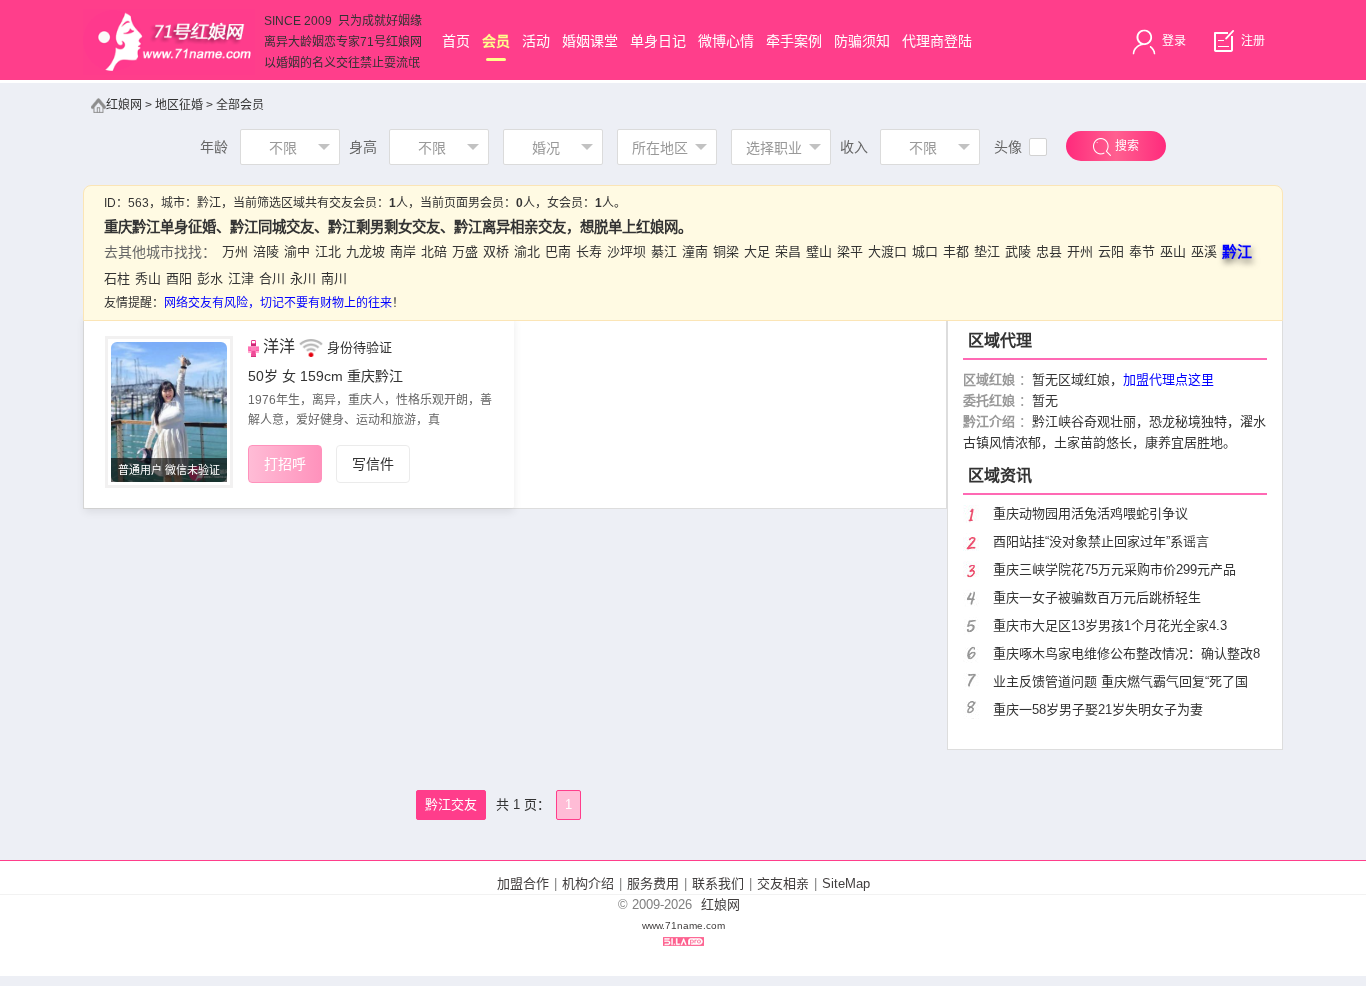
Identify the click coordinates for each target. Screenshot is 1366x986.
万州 (235, 251)
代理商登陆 (937, 41)
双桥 (496, 251)
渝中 (297, 251)
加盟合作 (523, 883)
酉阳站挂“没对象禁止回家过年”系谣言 (1101, 541)
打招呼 (285, 464)
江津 (241, 278)
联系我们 (718, 883)
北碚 (434, 251)
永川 (303, 278)
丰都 (956, 251)
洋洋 (279, 346)
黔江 (209, 203)
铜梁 (726, 251)
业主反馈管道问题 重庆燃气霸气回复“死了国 (1120, 681)
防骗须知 (862, 41)
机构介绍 (588, 883)
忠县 (1049, 251)
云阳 (1111, 251)
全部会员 (240, 105)
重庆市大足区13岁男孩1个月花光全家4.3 (1110, 625)
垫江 (987, 251)
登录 (1172, 41)
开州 (1080, 251)
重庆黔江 (375, 376)
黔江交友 (451, 804)
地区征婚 (179, 105)
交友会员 (353, 203)
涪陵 (266, 251)
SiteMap (846, 883)
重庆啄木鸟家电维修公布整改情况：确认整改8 (1126, 653)
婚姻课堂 (590, 41)
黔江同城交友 (272, 227)
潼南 (695, 251)
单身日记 (658, 41)
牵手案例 (794, 41)
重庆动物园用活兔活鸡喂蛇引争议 (1090, 513)
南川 (334, 278)
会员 (496, 41)
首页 (456, 41)
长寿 (589, 251)
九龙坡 (365, 251)
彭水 (210, 278)
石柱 (117, 278)
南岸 (403, 251)
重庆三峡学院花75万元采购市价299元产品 (1114, 569)
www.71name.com (683, 925)
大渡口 (887, 251)
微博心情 (726, 41)
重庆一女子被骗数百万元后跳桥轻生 (1097, 597)
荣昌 (788, 251)
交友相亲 (783, 883)
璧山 (819, 251)
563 (138, 203)
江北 (328, 251)
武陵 (1018, 251)
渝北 (527, 251)
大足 (757, 251)
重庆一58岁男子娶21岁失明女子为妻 (1098, 709)
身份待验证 (359, 347)
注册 (1251, 41)
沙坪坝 (626, 251)
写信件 (373, 464)
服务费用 (653, 883)
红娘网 (124, 105)
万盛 (465, 251)
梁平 (850, 251)
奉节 (1142, 251)
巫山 (1173, 251)
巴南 (558, 251)
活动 (536, 41)
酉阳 (179, 278)
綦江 (664, 251)
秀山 (148, 278)
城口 (925, 251)
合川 (272, 278)
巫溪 (1204, 251)
